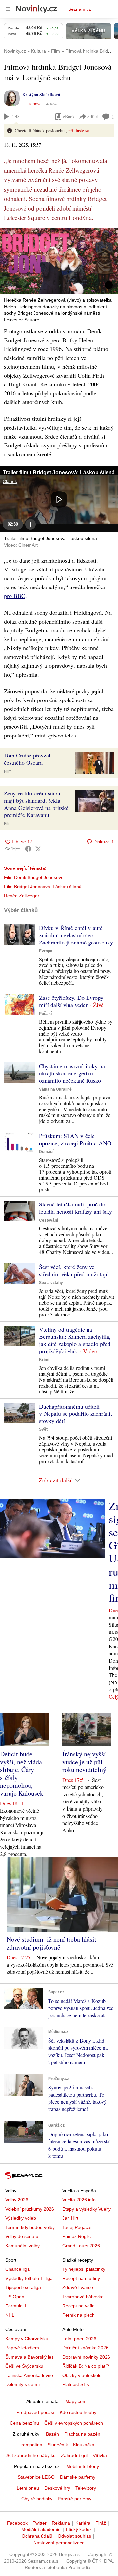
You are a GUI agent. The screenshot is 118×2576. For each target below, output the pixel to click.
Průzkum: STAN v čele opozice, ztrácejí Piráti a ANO (75, 1139)
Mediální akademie (41, 2529)
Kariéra (83, 2523)
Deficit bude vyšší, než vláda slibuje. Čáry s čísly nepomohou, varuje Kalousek (22, 1773)
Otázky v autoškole (82, 2375)
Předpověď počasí (35, 2412)
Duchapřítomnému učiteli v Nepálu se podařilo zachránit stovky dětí (76, 1413)
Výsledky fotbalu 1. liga (29, 2278)
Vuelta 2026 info (79, 2200)
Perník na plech (79, 2315)
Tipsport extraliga (23, 2287)
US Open (15, 2297)
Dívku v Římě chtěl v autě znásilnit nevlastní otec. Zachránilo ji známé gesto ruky (76, 935)
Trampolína (30, 2445)
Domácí (46, 1152)
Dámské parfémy (78, 2477)
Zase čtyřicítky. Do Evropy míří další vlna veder (71, 1001)
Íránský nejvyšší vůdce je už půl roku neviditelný (84, 1762)
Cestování (49, 1220)
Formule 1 (16, 2306)
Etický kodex (79, 2529)
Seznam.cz (80, 9)
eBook (69, 116)
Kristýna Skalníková (41, 94)
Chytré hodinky (37, 2499)
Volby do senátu (22, 2236)
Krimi (44, 1360)
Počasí (45, 1014)
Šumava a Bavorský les (29, 2357)
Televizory (86, 2488)
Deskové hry (57, 2488)
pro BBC (15, 596)
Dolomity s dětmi (22, 2384)
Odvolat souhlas (74, 2536)
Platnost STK (76, 2384)
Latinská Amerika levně (29, 2375)
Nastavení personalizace (59, 2543)
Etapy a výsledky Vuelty (87, 2209)
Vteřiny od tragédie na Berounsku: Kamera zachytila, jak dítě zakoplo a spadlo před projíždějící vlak (75, 1340)
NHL (10, 2315)
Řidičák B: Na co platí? (86, 2366)
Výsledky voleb (21, 2218)
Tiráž (101, 2523)
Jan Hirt (70, 2218)
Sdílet (93, 116)
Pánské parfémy (75, 2499)
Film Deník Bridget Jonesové (34, 877)
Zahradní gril (74, 2455)
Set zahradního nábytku (31, 2455)
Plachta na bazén (82, 2434)
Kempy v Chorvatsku (27, 2339)
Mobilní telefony (83, 2466)
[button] (59, 261)
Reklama (61, 2523)
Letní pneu (28, 2488)
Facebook (17, 2523)
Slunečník (58, 2445)
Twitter (40, 2523)
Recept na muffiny (81, 2278)
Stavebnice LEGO (36, 2477)
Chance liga (18, 2269)
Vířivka (100, 2455)
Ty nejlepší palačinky (84, 2269)
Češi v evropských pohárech (74, 2423)
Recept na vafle (79, 2306)
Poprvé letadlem (22, 2348)
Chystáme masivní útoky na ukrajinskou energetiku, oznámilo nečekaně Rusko (72, 1073)
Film (8, 771)
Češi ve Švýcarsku (24, 2366)
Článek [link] (10, 481)
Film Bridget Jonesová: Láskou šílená (43, 887)
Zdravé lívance (78, 2287)
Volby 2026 (17, 2200)
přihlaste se (79, 131)
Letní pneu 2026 (79, 2339)
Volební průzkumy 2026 (30, 2209)
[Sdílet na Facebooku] (28, 849)
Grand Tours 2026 (81, 2246)
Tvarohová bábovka (83, 2297)
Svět (43, 1429)
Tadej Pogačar (77, 2227)
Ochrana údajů (37, 2536)
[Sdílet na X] (38, 849)
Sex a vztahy (51, 1283)
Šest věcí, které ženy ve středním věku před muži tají (73, 1270)
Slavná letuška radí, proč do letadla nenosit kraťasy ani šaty (76, 1208)
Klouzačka (84, 2445)
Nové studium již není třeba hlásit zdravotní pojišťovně (51, 1943)
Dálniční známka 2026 (85, 2348)
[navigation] (8, 9)
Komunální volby (22, 2246)
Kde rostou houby (78, 2412)
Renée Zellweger (22, 896)
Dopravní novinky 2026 (86, 2357)
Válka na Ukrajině (55, 1089)
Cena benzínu (24, 2423)
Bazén (52, 2434)
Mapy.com (76, 2401)
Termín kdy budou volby (30, 2227)
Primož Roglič (77, 2236)
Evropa (46, 951)
